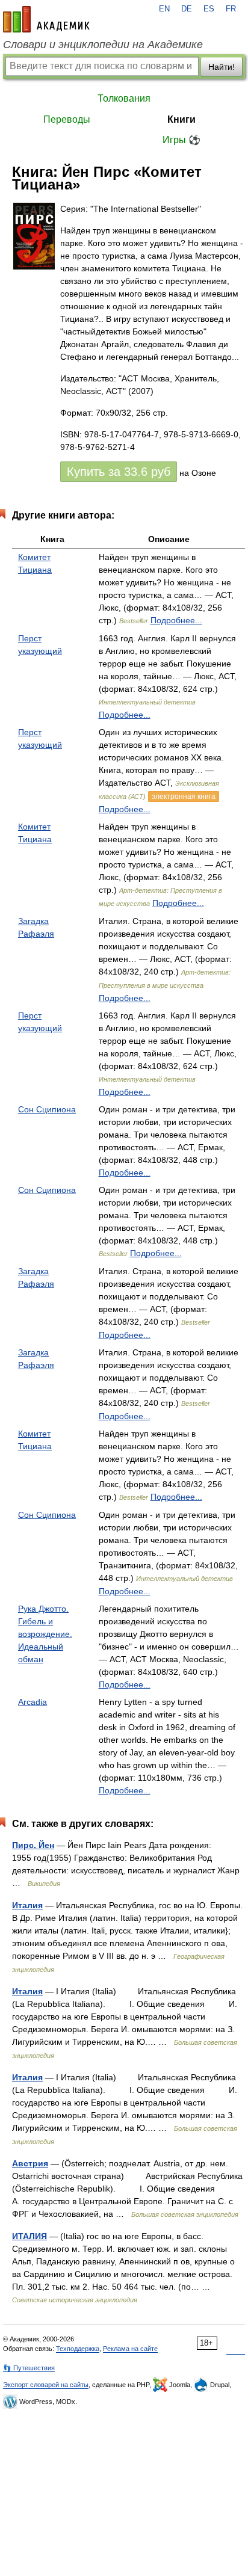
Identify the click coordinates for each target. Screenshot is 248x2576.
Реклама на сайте (130, 2349)
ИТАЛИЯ (29, 2236)
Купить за (119, 472)
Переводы (67, 119)
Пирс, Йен (33, 1845)
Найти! (222, 67)
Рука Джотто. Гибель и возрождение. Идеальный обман (45, 1634)
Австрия (30, 2163)
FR (231, 9)
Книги (181, 119)
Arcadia (33, 1702)
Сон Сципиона (47, 1109)
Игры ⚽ (181, 140)
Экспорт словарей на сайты (46, 2385)
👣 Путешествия (29, 2368)
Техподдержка (78, 2349)
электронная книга (184, 797)
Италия (27, 1905)
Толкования (124, 98)
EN (164, 9)
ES (209, 9)
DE (187, 9)
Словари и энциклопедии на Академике (103, 45)
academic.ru (46, 19)
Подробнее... (176, 620)
